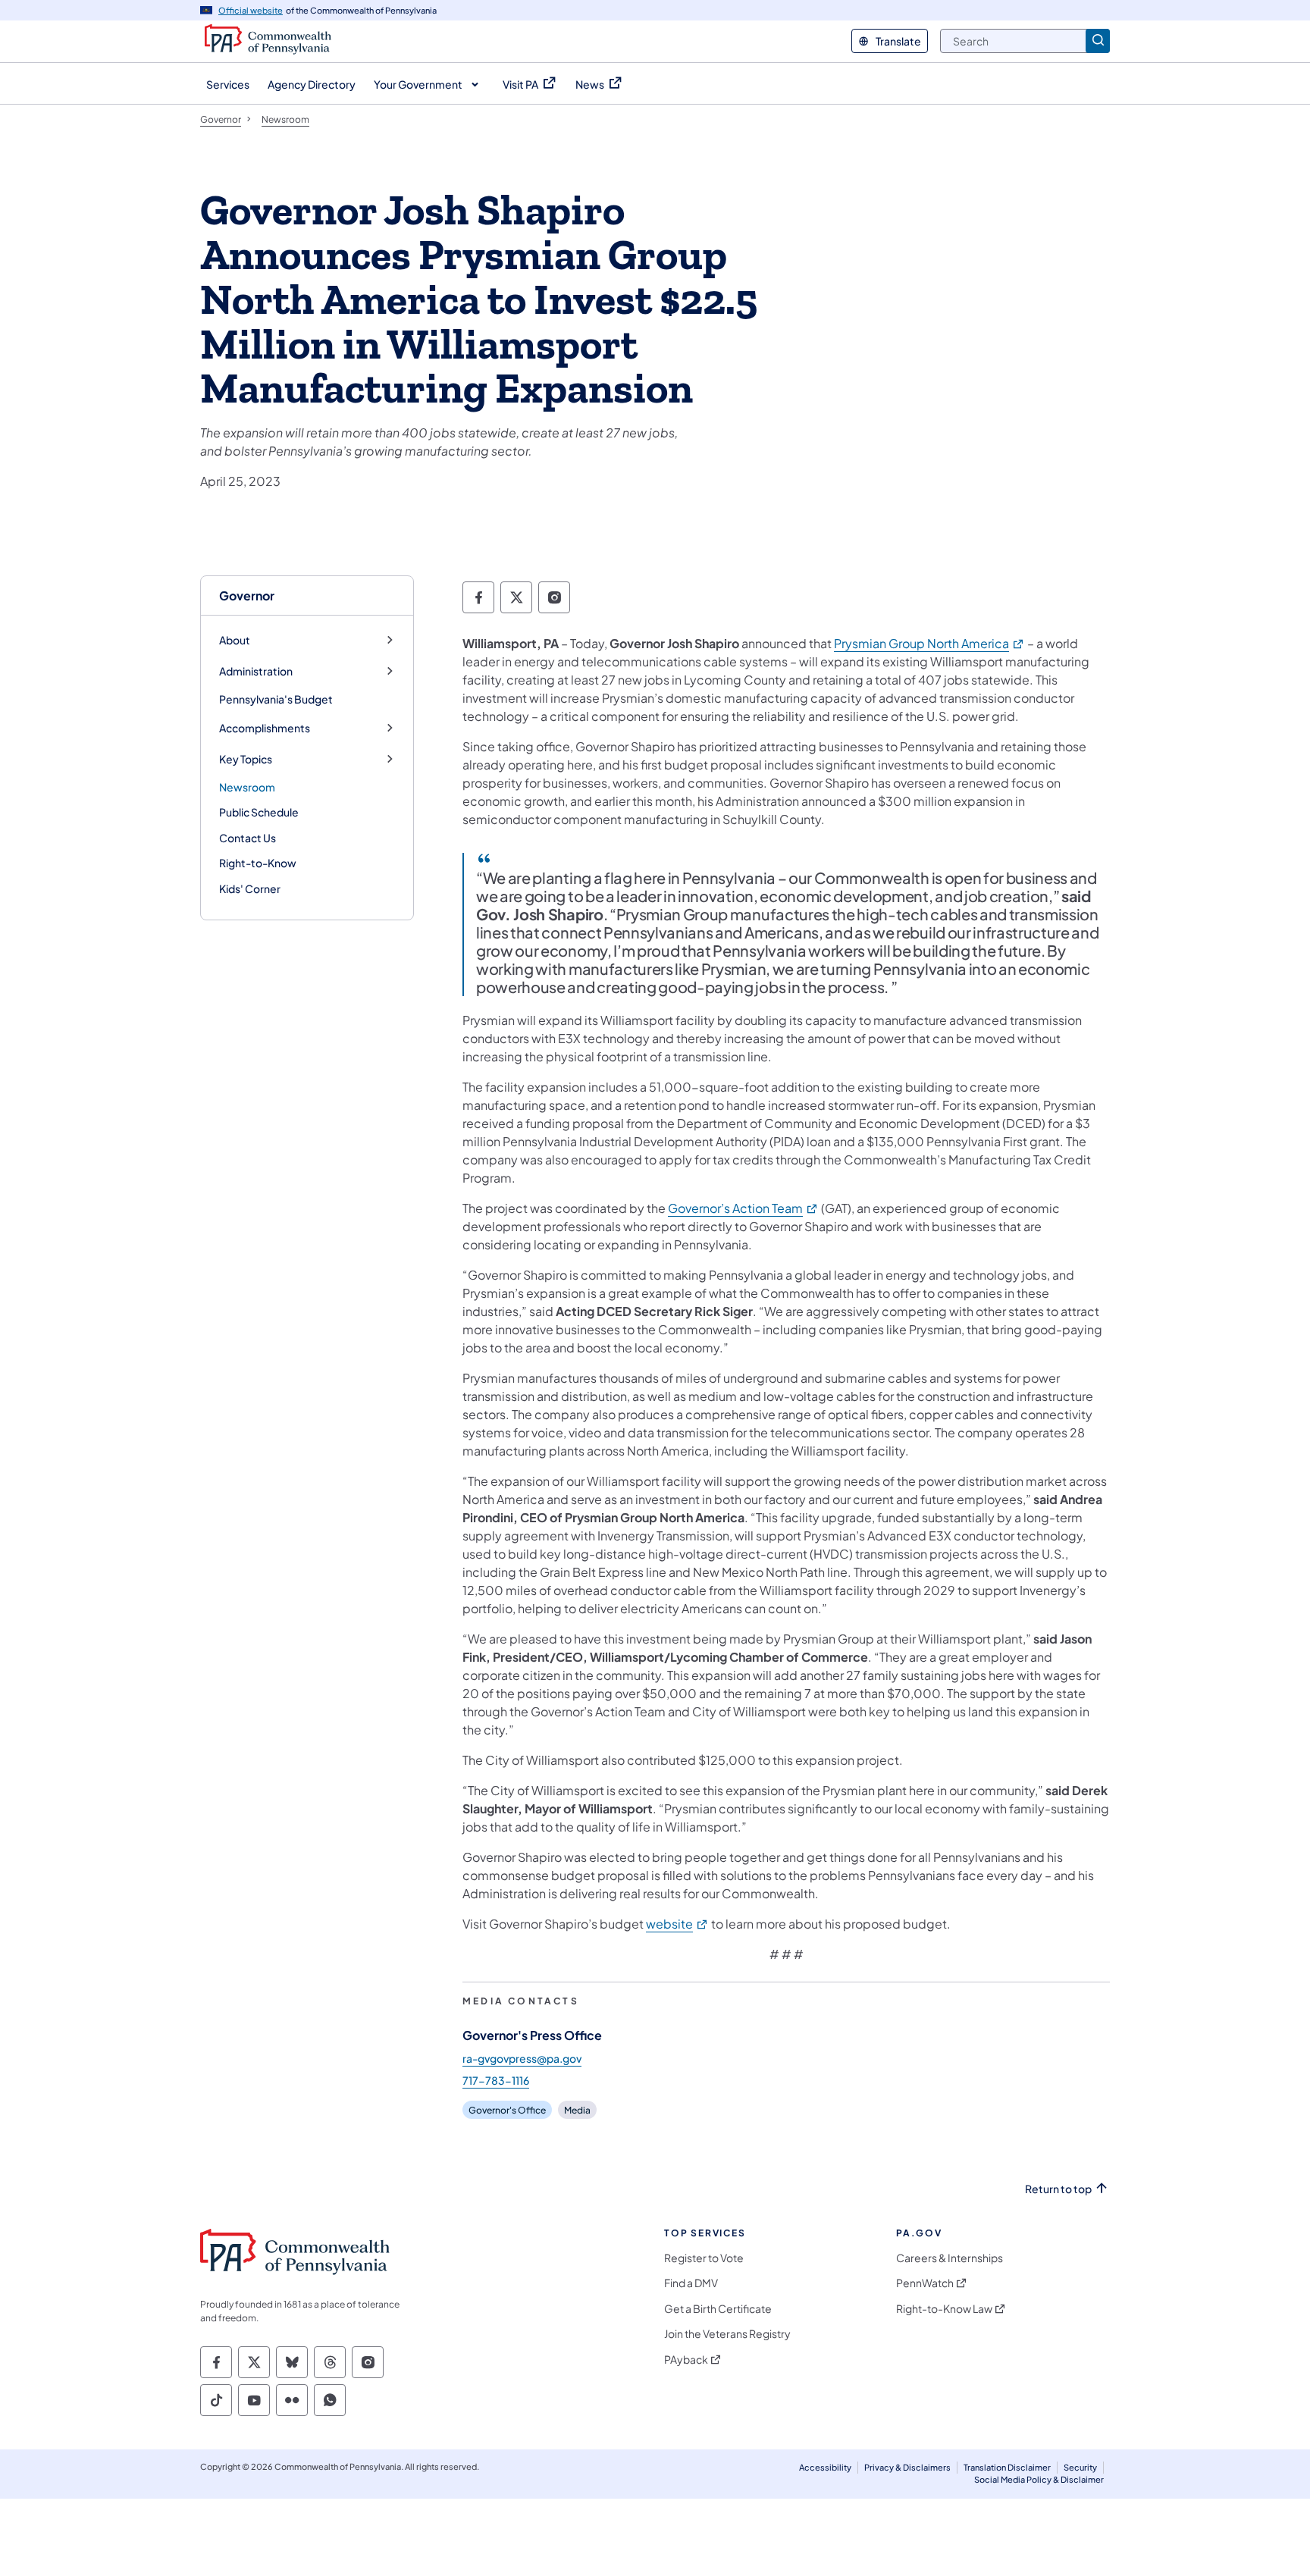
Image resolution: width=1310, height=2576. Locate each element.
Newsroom (247, 787)
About (235, 640)
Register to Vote (704, 2258)
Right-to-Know (258, 863)
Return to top (1058, 2189)
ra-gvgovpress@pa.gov (522, 2058)
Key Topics (246, 759)
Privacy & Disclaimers (907, 2467)
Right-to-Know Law (944, 2309)
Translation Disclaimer (1007, 2467)
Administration (256, 671)
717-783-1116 (496, 2080)
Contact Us (248, 838)
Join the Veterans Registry (727, 2334)
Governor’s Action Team (743, 1208)
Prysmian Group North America (929, 643)
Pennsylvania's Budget (276, 699)
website (677, 1924)
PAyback (686, 2360)
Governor (247, 595)
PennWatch (925, 2283)
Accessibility (825, 2467)
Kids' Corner (250, 888)
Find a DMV (691, 2283)
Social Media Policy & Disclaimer (1039, 2479)
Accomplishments (265, 728)
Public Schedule (259, 812)
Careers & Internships (950, 2258)
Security (1080, 2467)
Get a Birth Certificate (718, 2309)
